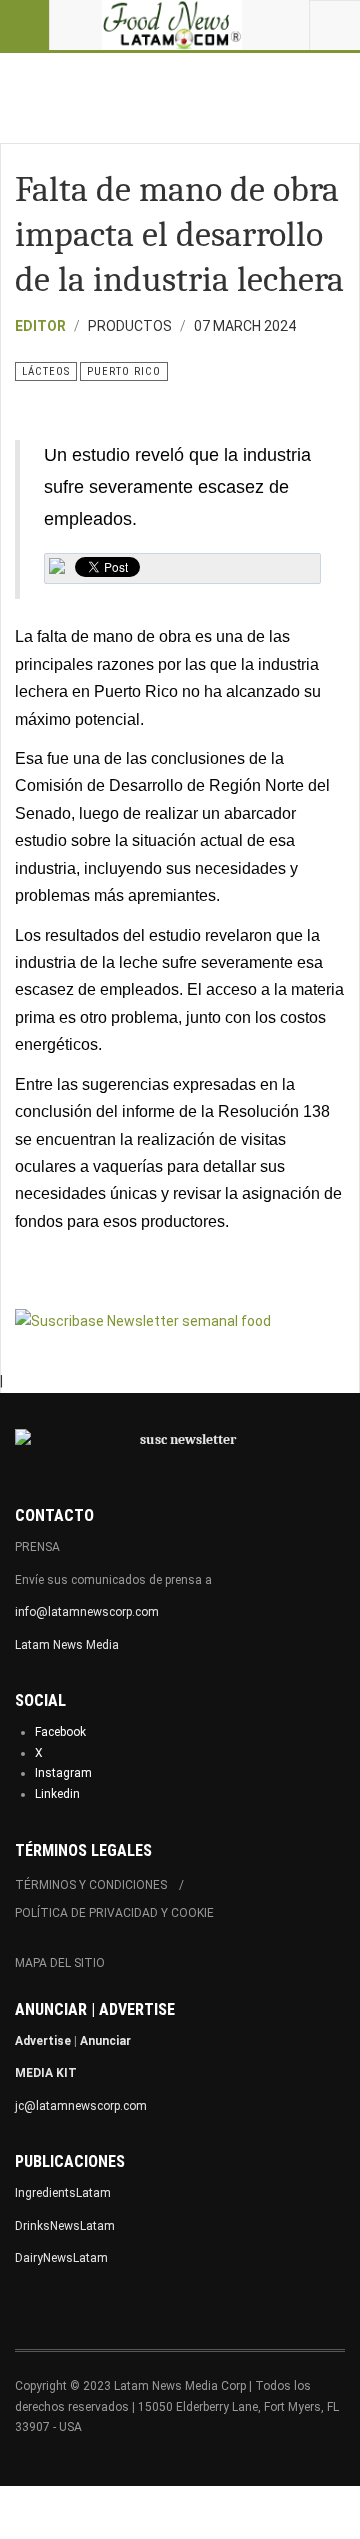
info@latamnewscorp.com (87, 1612)
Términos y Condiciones (91, 1885)
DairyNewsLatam (61, 2258)
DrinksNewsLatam (65, 2226)
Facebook (60, 1732)
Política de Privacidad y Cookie (114, 1913)
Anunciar (105, 2041)
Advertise (43, 2041)
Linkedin (57, 1794)
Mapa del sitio (60, 1963)
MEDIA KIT (46, 2073)
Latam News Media (67, 1645)
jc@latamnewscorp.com (81, 2106)
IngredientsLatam (63, 2193)
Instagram (63, 1773)
